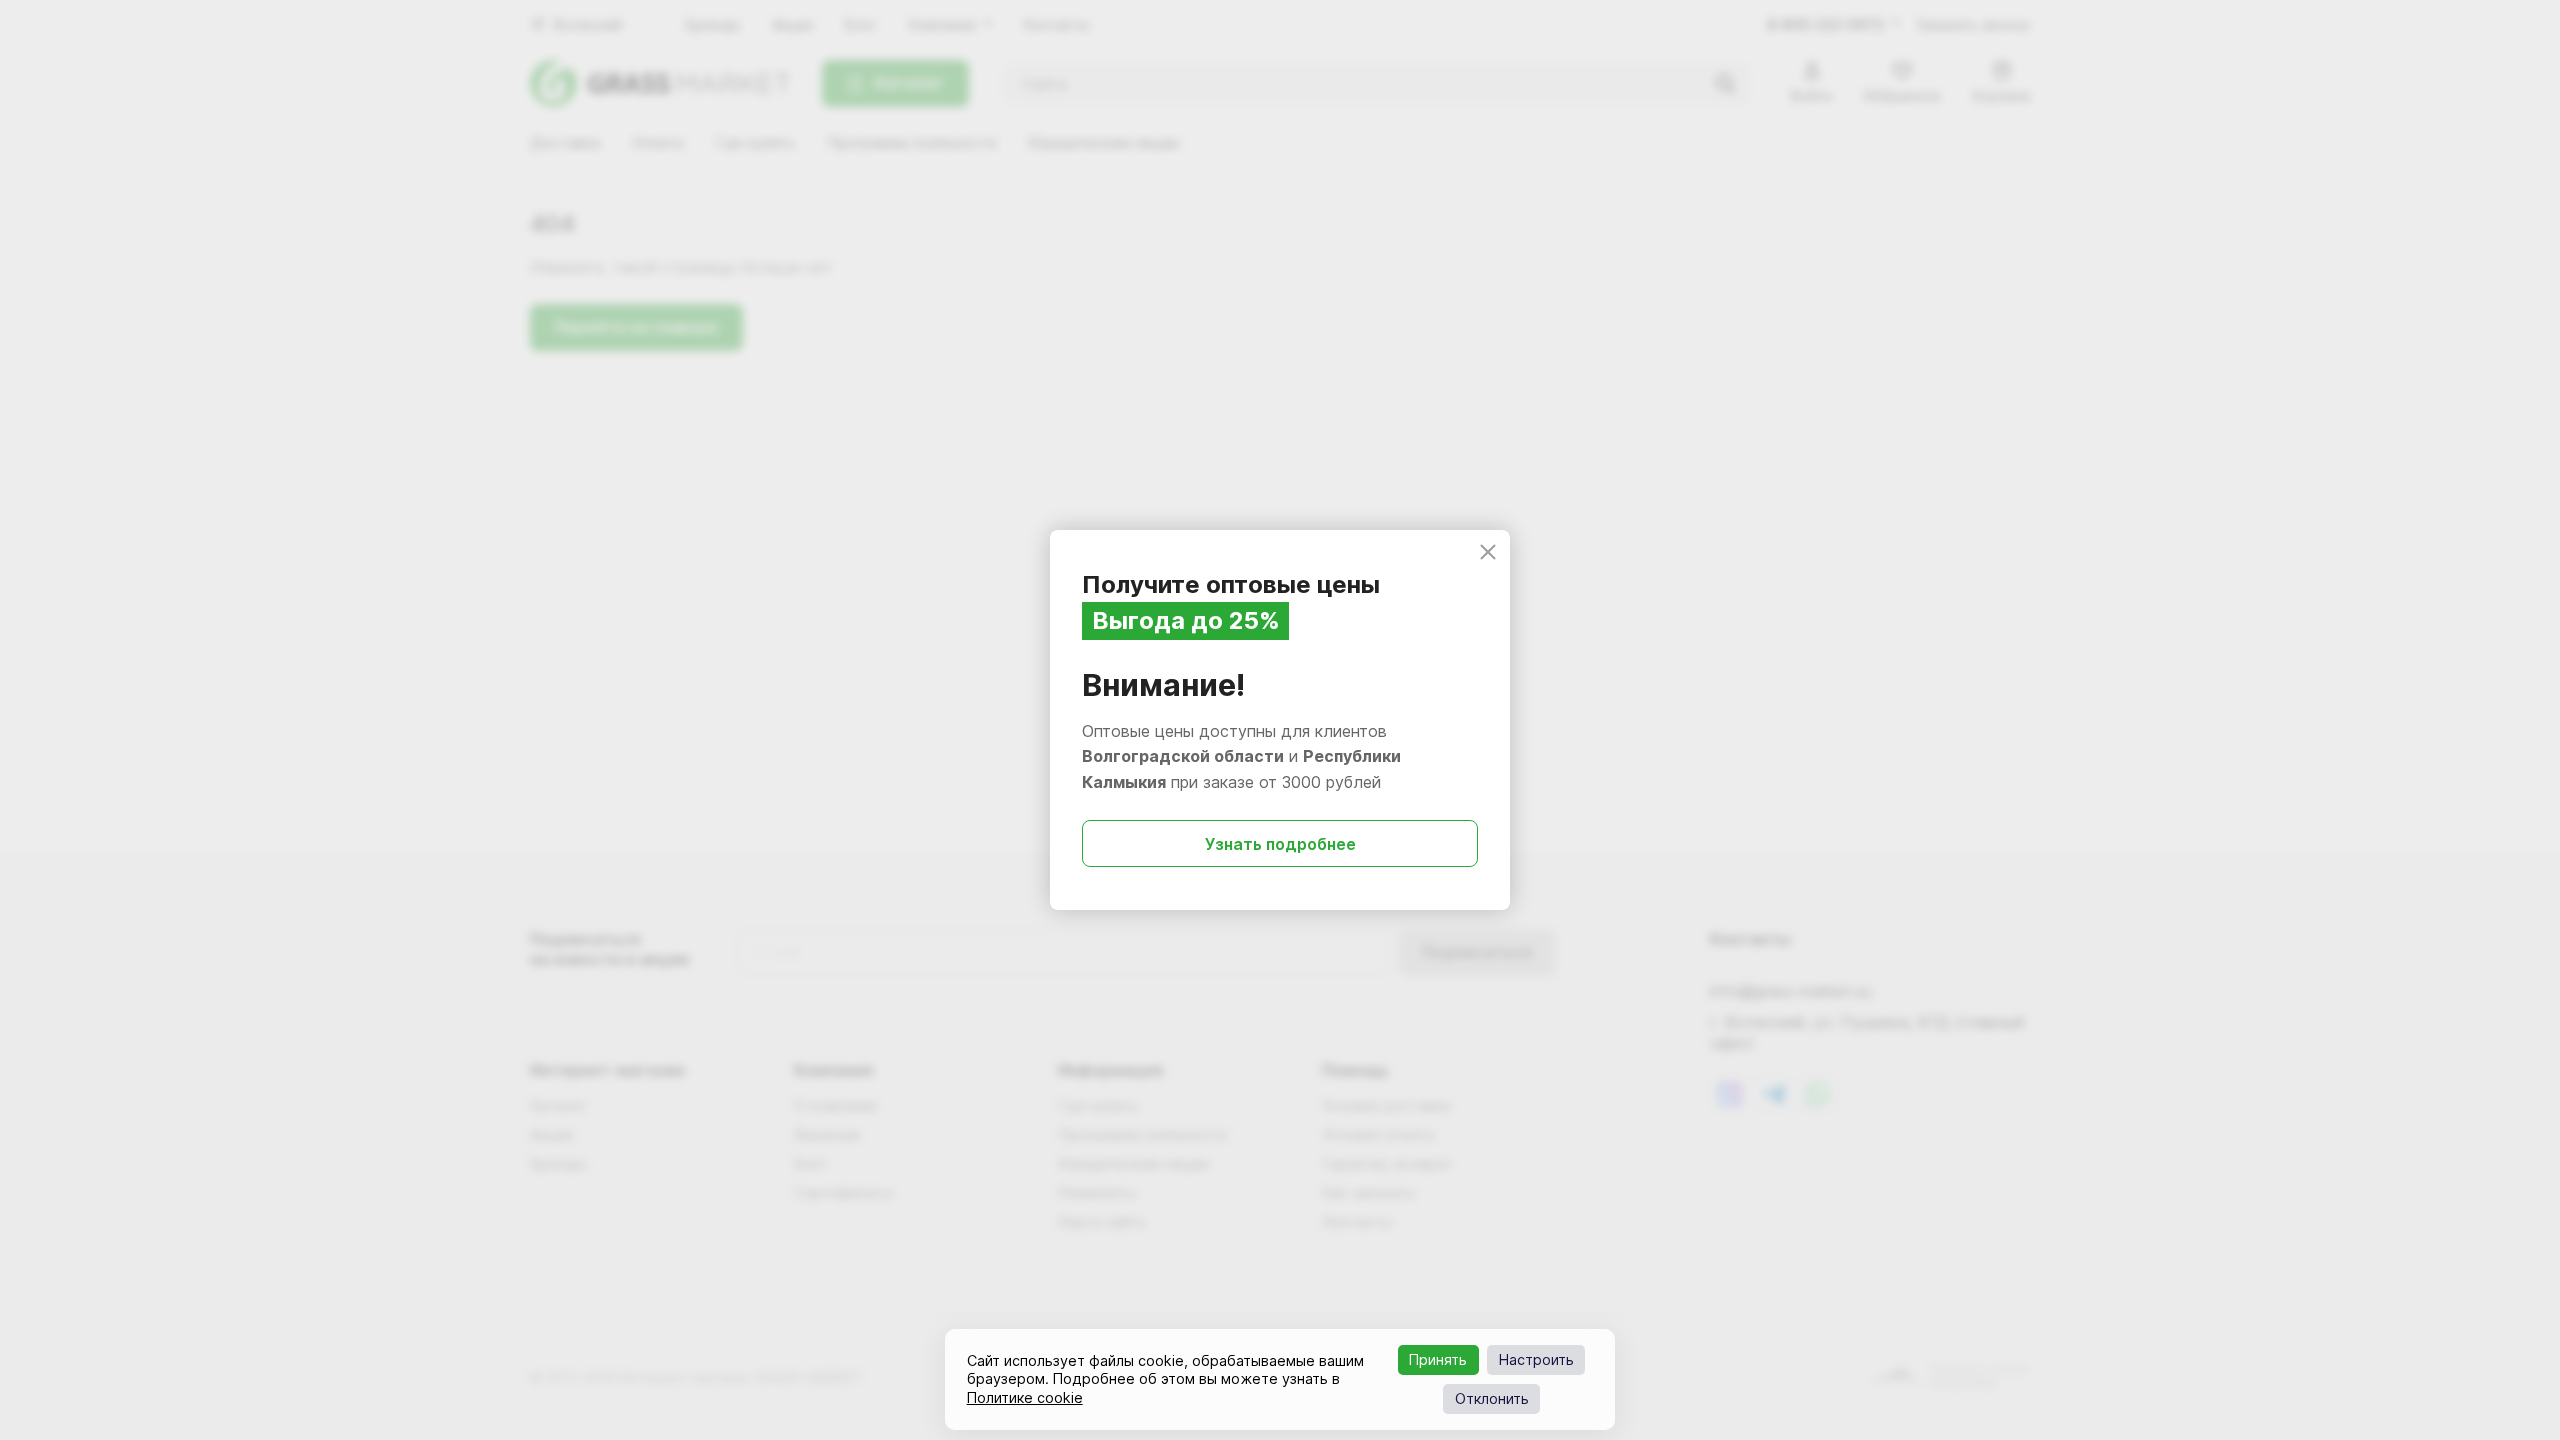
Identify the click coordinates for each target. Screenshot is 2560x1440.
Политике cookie (1025, 1397)
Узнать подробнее (1280, 844)
